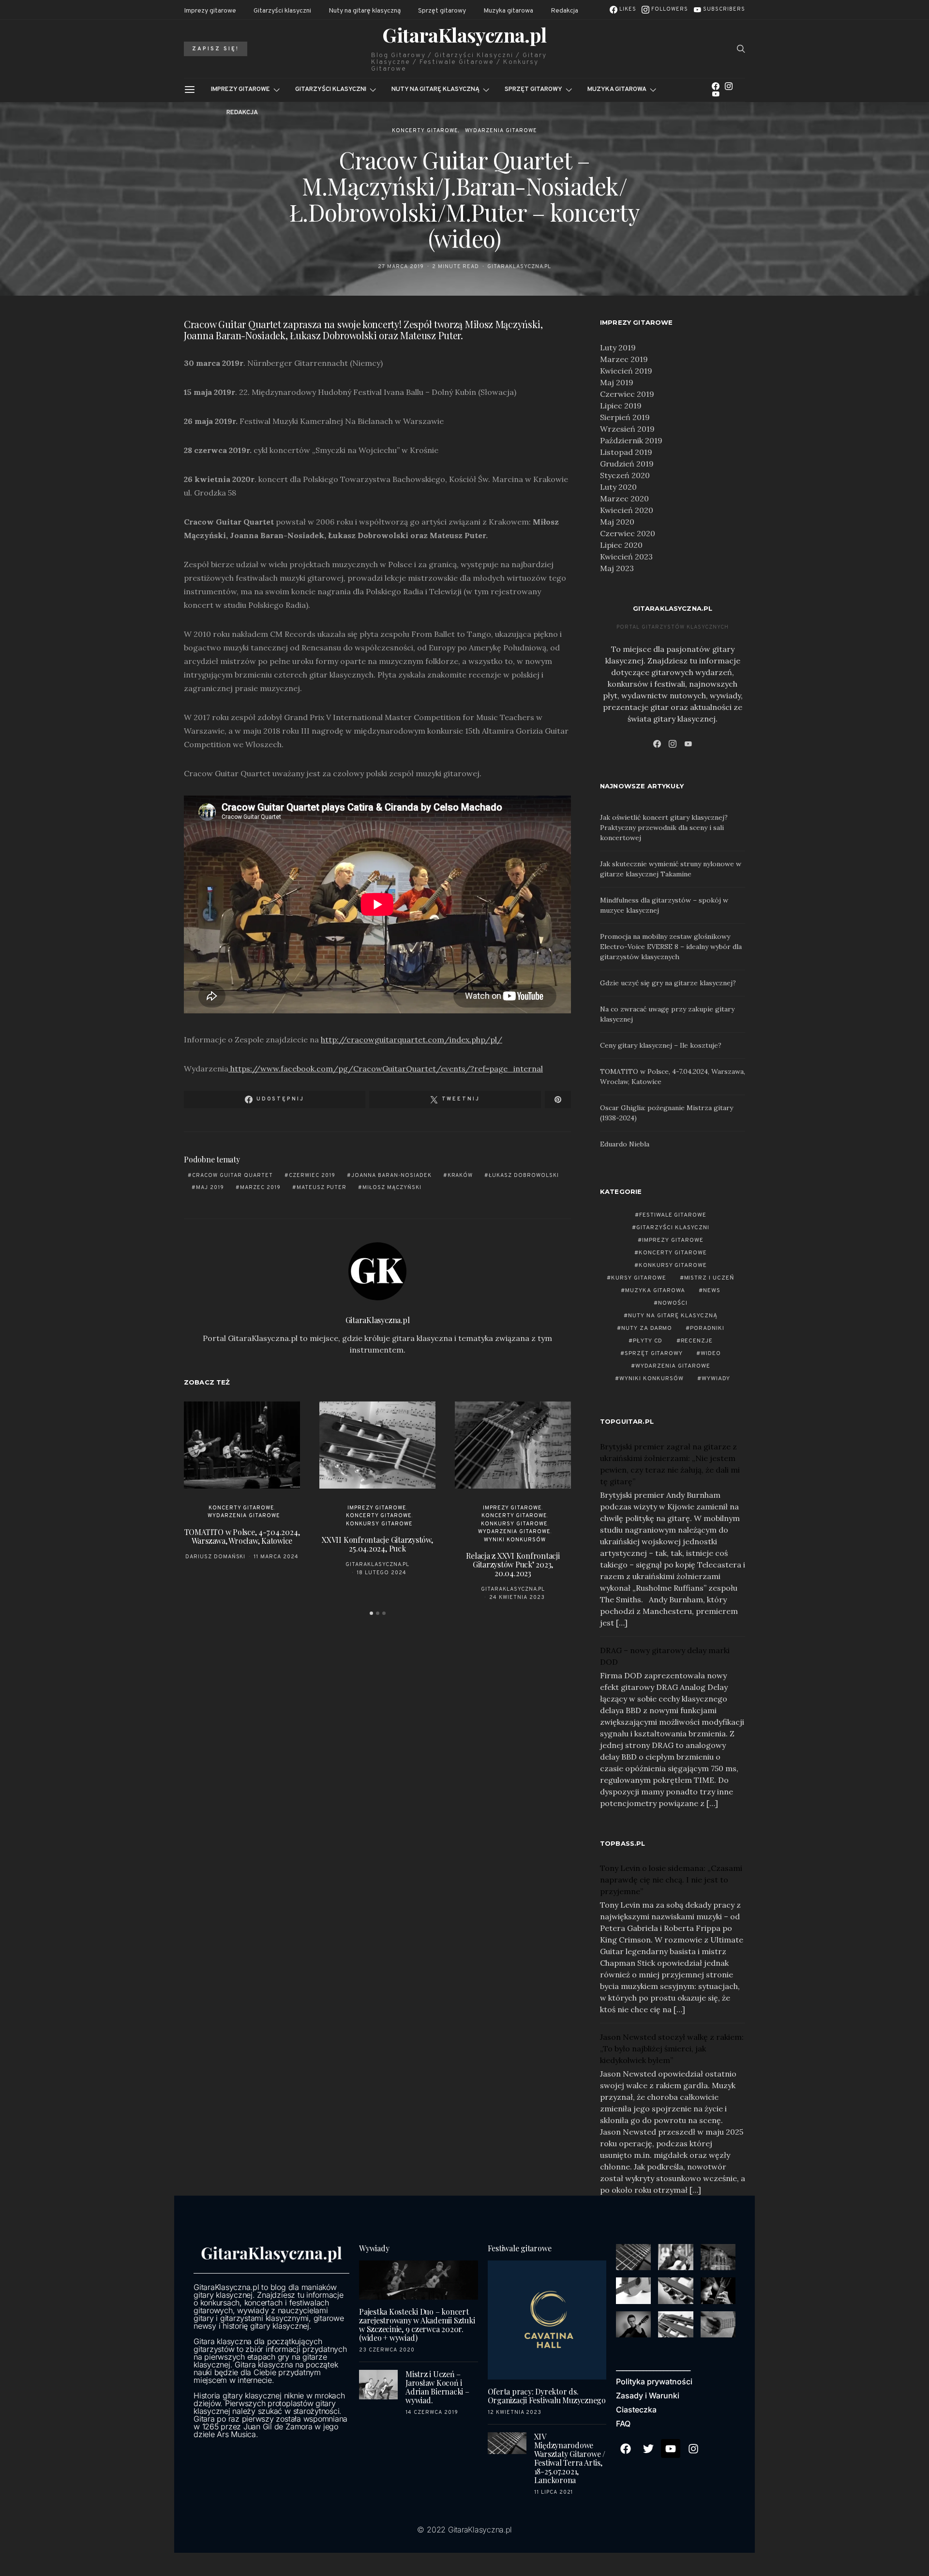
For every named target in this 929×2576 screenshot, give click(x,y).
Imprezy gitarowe (210, 11)
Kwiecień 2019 (626, 371)
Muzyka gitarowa (508, 11)
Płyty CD (648, 1341)
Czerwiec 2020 (628, 533)
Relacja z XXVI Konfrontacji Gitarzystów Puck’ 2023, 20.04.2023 (513, 1564)
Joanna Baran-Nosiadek (391, 1175)
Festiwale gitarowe (673, 1215)
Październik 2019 (631, 440)
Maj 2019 (617, 382)
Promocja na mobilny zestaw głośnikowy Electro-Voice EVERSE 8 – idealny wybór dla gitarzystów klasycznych (671, 947)
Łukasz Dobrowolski (524, 1175)
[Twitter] (648, 2449)
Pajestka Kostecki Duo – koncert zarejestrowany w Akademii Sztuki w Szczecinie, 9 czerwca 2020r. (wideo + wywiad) (417, 2325)
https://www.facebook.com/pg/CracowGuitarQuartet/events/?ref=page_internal (386, 1069)
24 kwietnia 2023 (517, 1597)
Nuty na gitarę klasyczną (365, 11)
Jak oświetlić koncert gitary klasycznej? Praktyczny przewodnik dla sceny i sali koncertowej (664, 828)
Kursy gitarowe (639, 1278)
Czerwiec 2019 (627, 394)
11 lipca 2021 (554, 2492)
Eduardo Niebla (625, 1144)
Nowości (673, 1303)
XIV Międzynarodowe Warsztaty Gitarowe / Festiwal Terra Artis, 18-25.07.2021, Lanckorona (570, 2458)
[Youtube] (671, 2449)
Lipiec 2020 (621, 545)
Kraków (460, 1175)
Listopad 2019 (626, 452)
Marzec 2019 (624, 359)
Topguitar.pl (627, 1421)
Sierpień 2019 (625, 417)
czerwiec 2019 (312, 1175)
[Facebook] (716, 86)
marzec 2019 (260, 1188)
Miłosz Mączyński (392, 1188)
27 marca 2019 (401, 267)
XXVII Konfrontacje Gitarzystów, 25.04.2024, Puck (377, 1544)
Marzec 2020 (624, 498)
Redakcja (564, 11)
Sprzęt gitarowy (442, 11)
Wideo (711, 1354)
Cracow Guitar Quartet (232, 1175)
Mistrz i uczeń (710, 1278)
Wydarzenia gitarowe (501, 131)
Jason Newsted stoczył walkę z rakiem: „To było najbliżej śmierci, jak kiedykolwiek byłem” (672, 2049)
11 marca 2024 (276, 1557)
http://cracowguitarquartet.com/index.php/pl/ (412, 1039)
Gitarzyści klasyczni (282, 11)
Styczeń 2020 (625, 475)
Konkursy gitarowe (379, 1524)
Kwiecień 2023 (626, 557)
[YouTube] (716, 94)
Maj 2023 (617, 568)
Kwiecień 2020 (627, 510)
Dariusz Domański (216, 1557)
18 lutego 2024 (382, 1573)
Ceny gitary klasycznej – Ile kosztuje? (661, 1045)
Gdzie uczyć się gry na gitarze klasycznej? (668, 983)
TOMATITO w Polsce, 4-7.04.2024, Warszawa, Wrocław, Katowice (242, 1536)
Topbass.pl (623, 1843)
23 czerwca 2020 (387, 2350)
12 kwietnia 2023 (515, 2412)
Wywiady (716, 1379)
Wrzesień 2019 (627, 429)
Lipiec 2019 (621, 406)
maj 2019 (210, 1188)
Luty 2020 (618, 487)
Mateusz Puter (322, 1188)
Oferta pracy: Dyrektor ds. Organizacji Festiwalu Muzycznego (547, 2396)
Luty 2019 (618, 347)
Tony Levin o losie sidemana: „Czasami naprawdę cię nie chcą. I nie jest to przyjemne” (671, 1880)
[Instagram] (729, 86)
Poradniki (707, 1328)
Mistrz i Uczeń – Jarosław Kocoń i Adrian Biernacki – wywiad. (437, 2387)
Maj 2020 (617, 522)
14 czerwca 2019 (432, 2412)
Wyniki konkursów (515, 1540)
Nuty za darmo (647, 1328)
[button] (371, 1613)
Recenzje (697, 1341)
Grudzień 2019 (627, 464)
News (712, 1291)
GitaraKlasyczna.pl (464, 35)
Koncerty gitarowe (425, 131)
